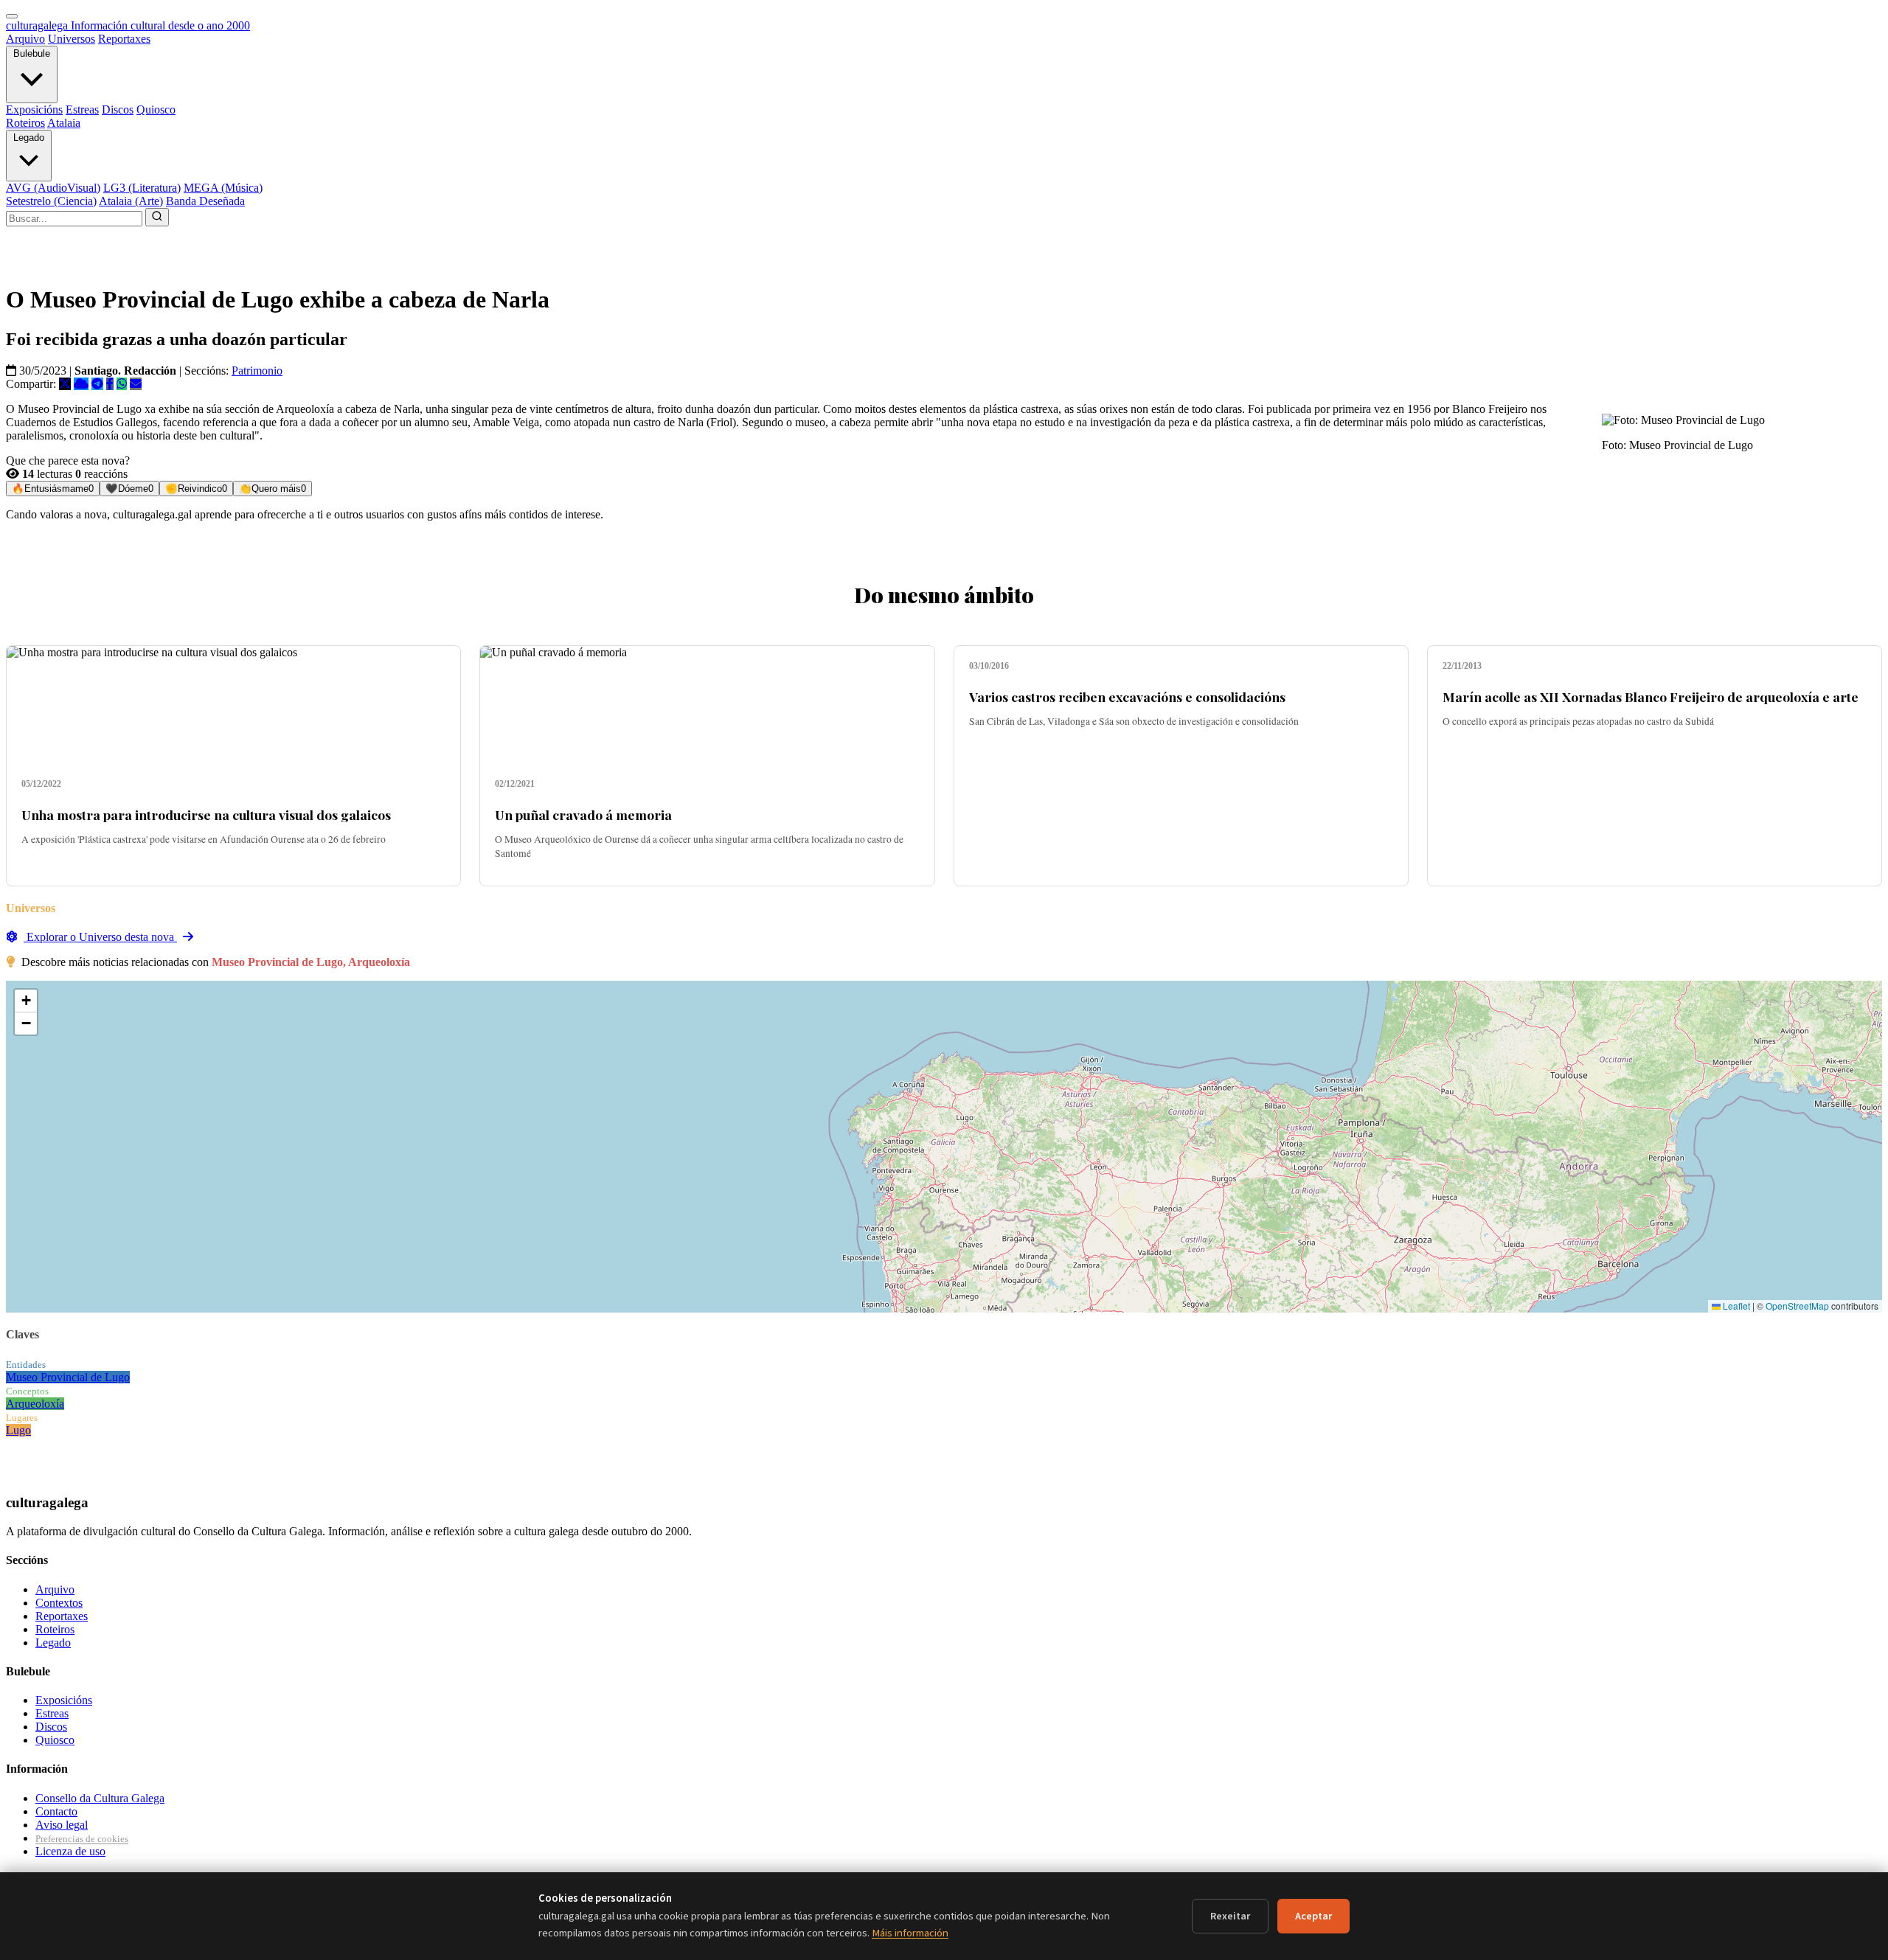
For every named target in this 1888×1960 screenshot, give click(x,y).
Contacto (56, 1811)
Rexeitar (1230, 1916)
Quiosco (156, 110)
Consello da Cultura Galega (100, 1798)
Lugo (18, 1430)
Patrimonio (257, 371)
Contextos (59, 1603)
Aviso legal (62, 1825)
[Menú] (12, 16)
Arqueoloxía (35, 1404)
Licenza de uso (70, 1851)
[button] (26, 1001)
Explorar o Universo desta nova (100, 937)
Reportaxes (124, 39)
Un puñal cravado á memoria (583, 814)
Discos (118, 110)
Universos (72, 39)
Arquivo (25, 39)
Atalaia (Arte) (131, 201)
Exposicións (34, 110)
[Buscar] (157, 217)
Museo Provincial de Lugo (68, 1377)
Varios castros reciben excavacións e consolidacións (1127, 696)
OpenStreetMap (1797, 1306)
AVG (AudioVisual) (53, 188)
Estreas (82, 110)
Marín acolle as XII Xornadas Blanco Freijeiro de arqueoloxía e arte (1651, 696)
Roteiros (25, 123)
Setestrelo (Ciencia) (51, 201)
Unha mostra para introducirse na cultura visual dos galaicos (206, 814)
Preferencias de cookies (82, 1839)
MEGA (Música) (223, 188)
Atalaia (64, 123)
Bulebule (32, 53)
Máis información (910, 1933)
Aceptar (1313, 1916)
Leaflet (1735, 1306)
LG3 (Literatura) (142, 188)
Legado (29, 138)
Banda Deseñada (205, 201)
